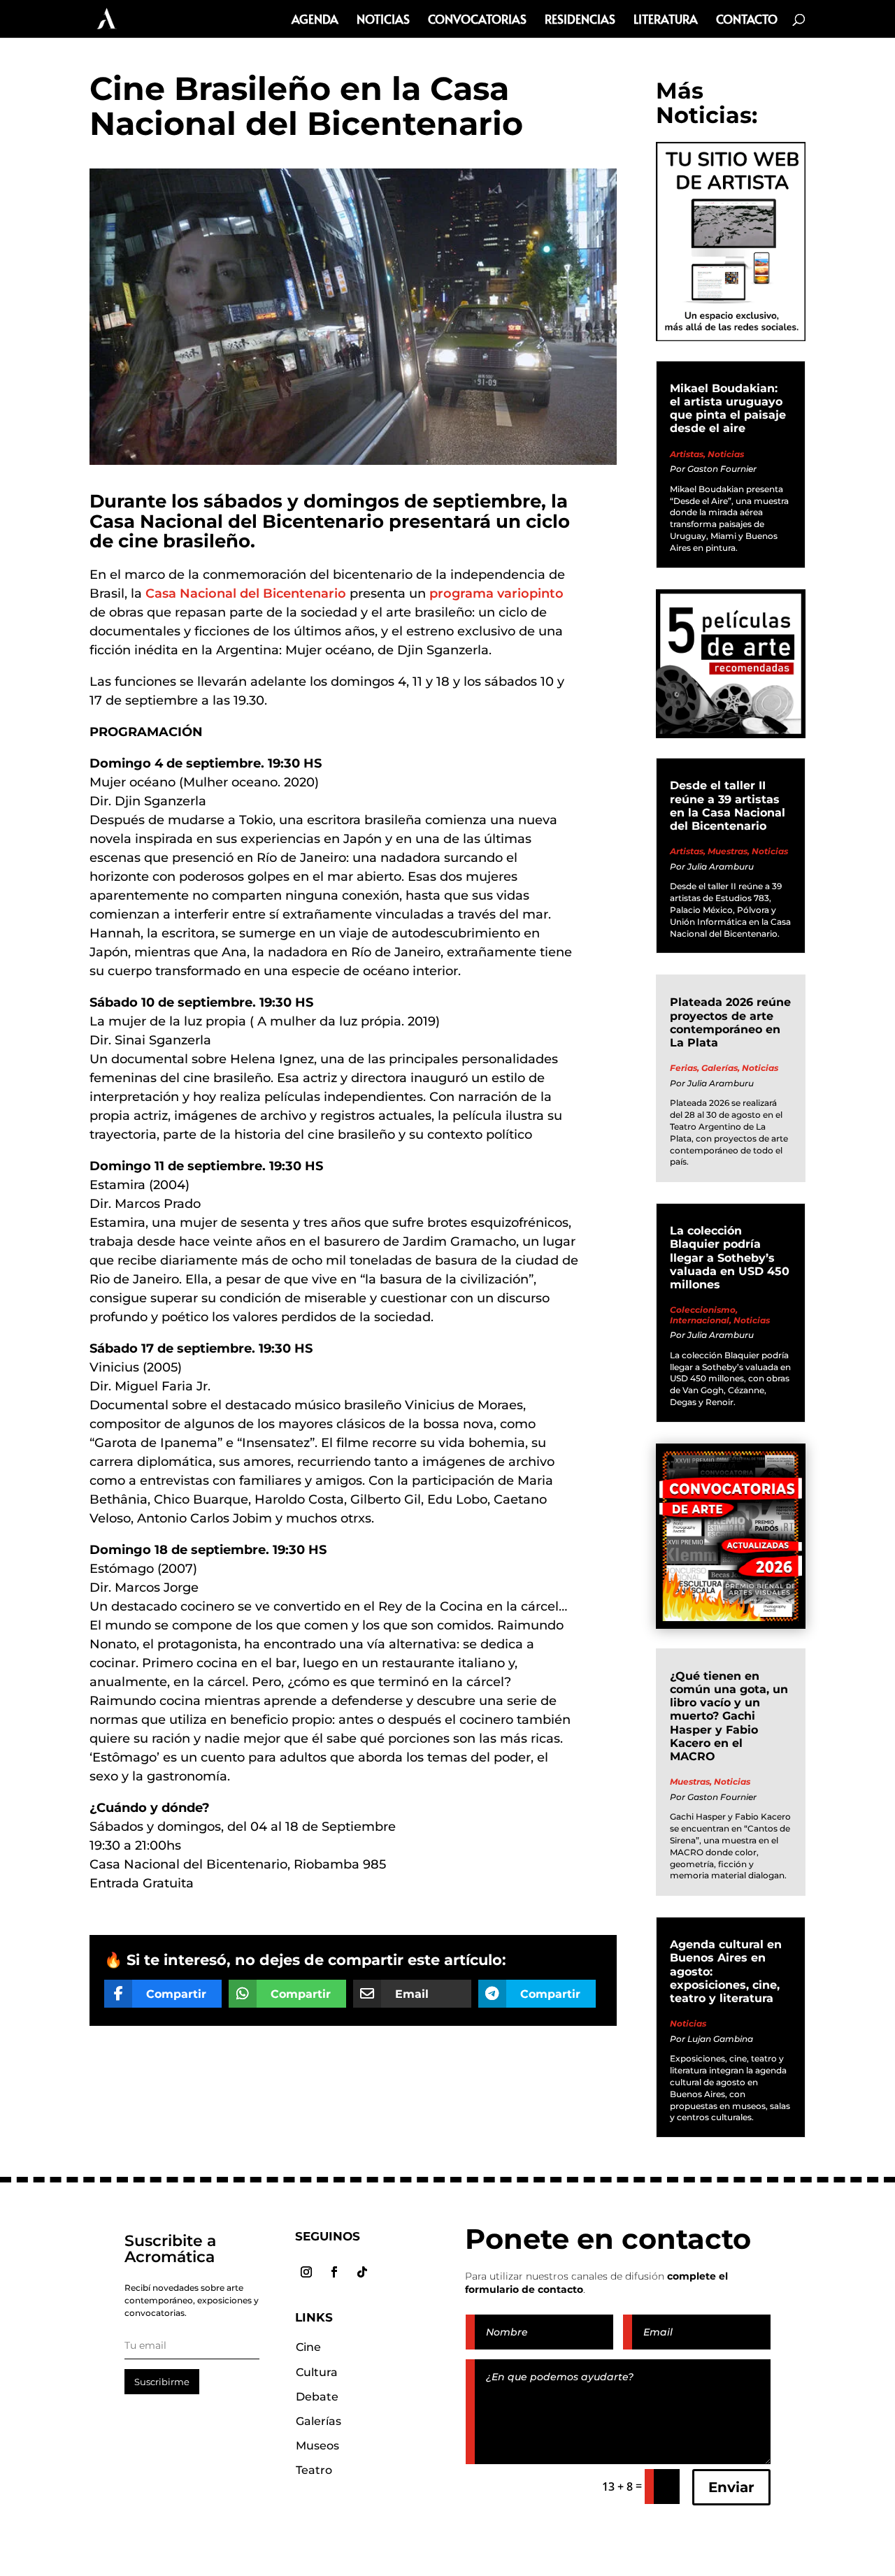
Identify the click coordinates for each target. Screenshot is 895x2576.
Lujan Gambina (720, 2039)
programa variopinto (496, 593)
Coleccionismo (703, 1310)
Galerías (719, 1068)
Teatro (314, 2470)
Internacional (700, 1320)
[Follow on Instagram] (306, 2272)
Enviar (731, 2487)
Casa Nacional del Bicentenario (246, 593)
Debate (317, 2397)
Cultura (317, 2372)
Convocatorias (477, 21)
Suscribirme (162, 2382)
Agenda (315, 21)
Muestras (728, 851)
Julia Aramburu (721, 866)
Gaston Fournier (722, 469)
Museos (317, 2446)
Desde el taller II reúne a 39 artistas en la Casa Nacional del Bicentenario (728, 806)
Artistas (687, 454)
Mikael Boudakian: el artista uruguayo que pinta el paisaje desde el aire (728, 409)
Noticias (383, 21)
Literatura (666, 21)
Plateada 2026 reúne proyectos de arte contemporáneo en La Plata (730, 1022)
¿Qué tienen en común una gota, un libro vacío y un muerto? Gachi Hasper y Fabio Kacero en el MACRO (729, 1716)
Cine (308, 2347)
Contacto (747, 21)
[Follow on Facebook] (334, 2272)
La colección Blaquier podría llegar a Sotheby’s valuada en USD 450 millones (730, 1258)
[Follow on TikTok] (362, 2272)
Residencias (580, 21)
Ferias (683, 1068)
